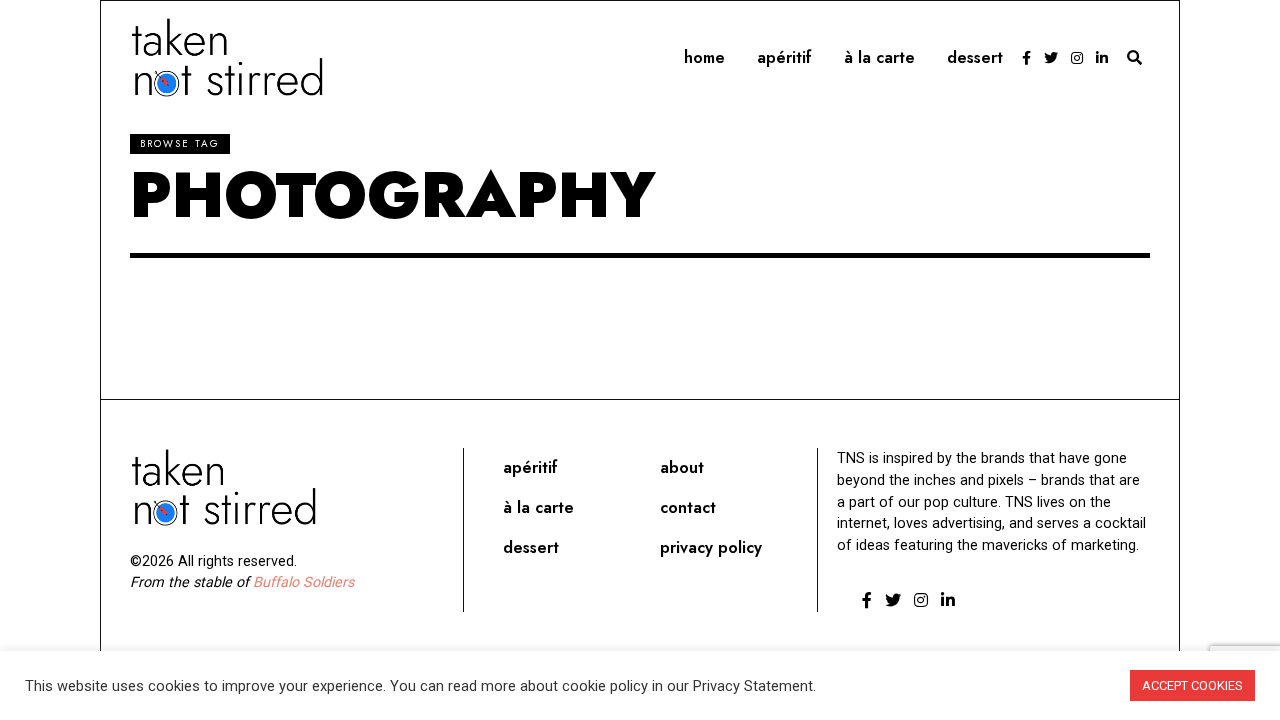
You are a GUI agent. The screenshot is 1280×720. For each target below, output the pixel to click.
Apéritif (784, 57)
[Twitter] (1051, 58)
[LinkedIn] (1102, 58)
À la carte (879, 57)
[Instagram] (1077, 58)
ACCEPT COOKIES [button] (1192, 685)
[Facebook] (1026, 58)
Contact (688, 507)
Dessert (975, 57)
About (682, 467)
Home (704, 57)
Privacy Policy (711, 547)
